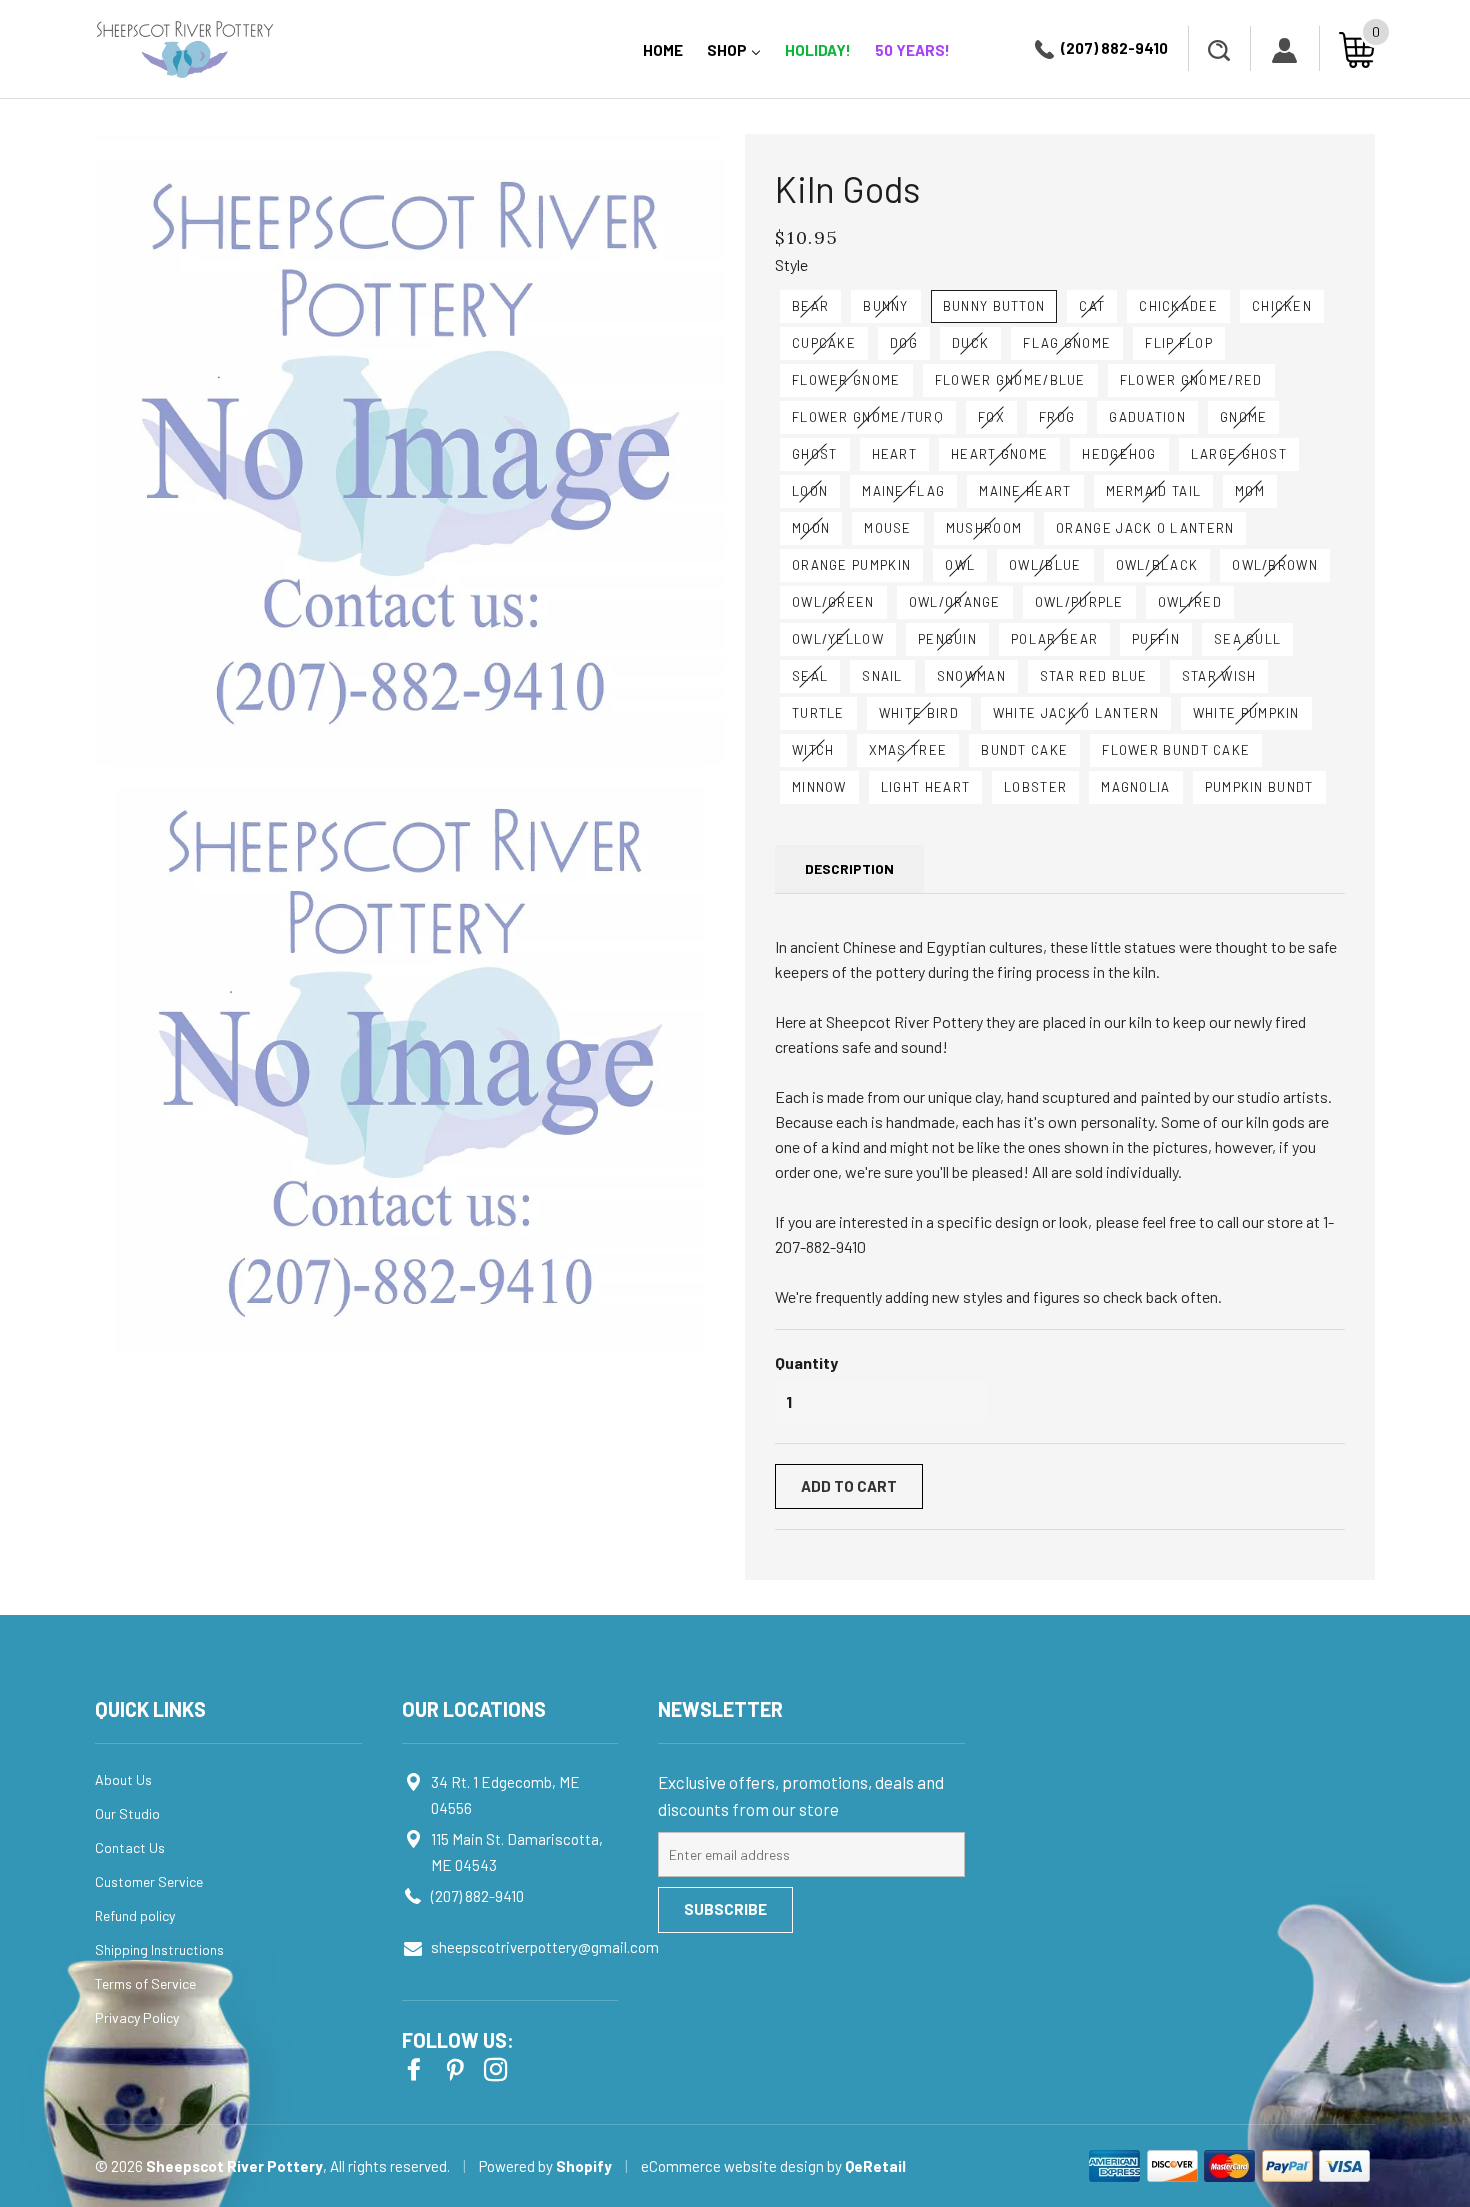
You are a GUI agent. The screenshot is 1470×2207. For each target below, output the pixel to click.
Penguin (947, 639)
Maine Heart (1025, 491)
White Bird (919, 713)
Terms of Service (145, 1983)
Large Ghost (1239, 454)
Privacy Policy (137, 2017)
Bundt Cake (1024, 750)
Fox (991, 417)
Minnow (819, 787)
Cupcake (824, 343)
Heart (895, 454)
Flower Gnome (846, 380)
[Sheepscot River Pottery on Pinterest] (457, 2067)
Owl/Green (833, 602)
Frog (1057, 417)
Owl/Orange (955, 602)
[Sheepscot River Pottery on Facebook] (416, 2067)
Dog (904, 343)
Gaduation (1147, 417)
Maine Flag (903, 491)
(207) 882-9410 (1114, 48)
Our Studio (127, 1813)
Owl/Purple (1079, 602)
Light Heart (925, 787)
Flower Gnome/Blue (1010, 380)
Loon (810, 491)
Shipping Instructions (159, 1949)
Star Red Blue (1094, 676)
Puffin (1156, 639)
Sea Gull (1247, 639)
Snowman (971, 676)
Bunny (886, 306)
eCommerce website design (734, 2166)
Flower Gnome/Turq (868, 417)
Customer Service (149, 1881)
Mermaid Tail (1154, 491)
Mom (1250, 491)
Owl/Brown (1275, 565)
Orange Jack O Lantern (1145, 528)
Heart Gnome (999, 454)
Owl (960, 565)
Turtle (818, 713)
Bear (810, 306)
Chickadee (1178, 306)
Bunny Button (994, 306)
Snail (882, 676)
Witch (813, 750)
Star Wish (1219, 676)
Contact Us (130, 1847)
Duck (970, 343)
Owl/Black (1157, 565)
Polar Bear (1054, 639)
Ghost (815, 454)
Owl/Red (1190, 602)
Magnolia (1135, 787)
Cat (1092, 306)
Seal (810, 676)
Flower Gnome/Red (1191, 380)
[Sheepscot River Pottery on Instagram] (498, 2067)
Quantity (806, 1362)
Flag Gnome (1067, 343)
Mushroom (984, 528)
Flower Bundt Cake (1176, 750)
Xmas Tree (908, 750)
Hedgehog (1119, 454)
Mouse (888, 528)
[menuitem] (663, 49)
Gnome (1244, 417)
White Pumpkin (1246, 713)
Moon (811, 528)
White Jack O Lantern (1076, 713)
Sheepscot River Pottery (234, 2166)
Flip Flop (1179, 343)
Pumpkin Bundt (1259, 787)
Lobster (1035, 787)
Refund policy (135, 1915)
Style (791, 264)
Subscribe (725, 1909)
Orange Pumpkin (851, 565)
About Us (123, 1779)
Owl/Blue (1045, 565)
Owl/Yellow (838, 639)
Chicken (1282, 306)
